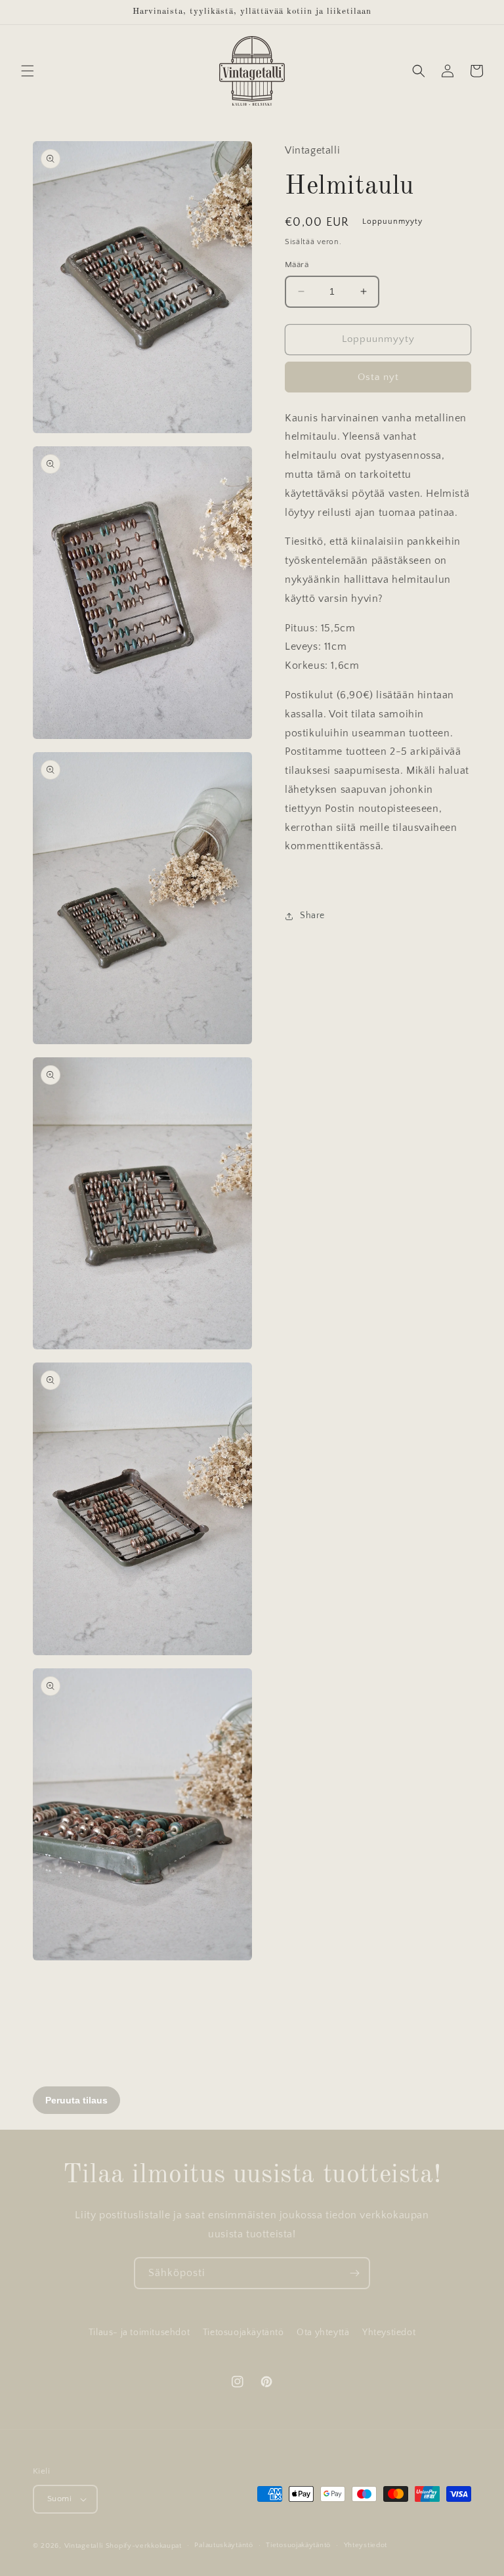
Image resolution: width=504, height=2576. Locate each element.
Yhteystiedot (389, 2333)
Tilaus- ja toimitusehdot (139, 2333)
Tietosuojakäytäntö (243, 2333)
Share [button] (312, 916)
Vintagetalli (84, 2546)
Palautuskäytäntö (223, 2545)
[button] (28, 71)
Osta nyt (378, 377)
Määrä (297, 264)
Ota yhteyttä (323, 2333)
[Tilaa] (354, 2273)
